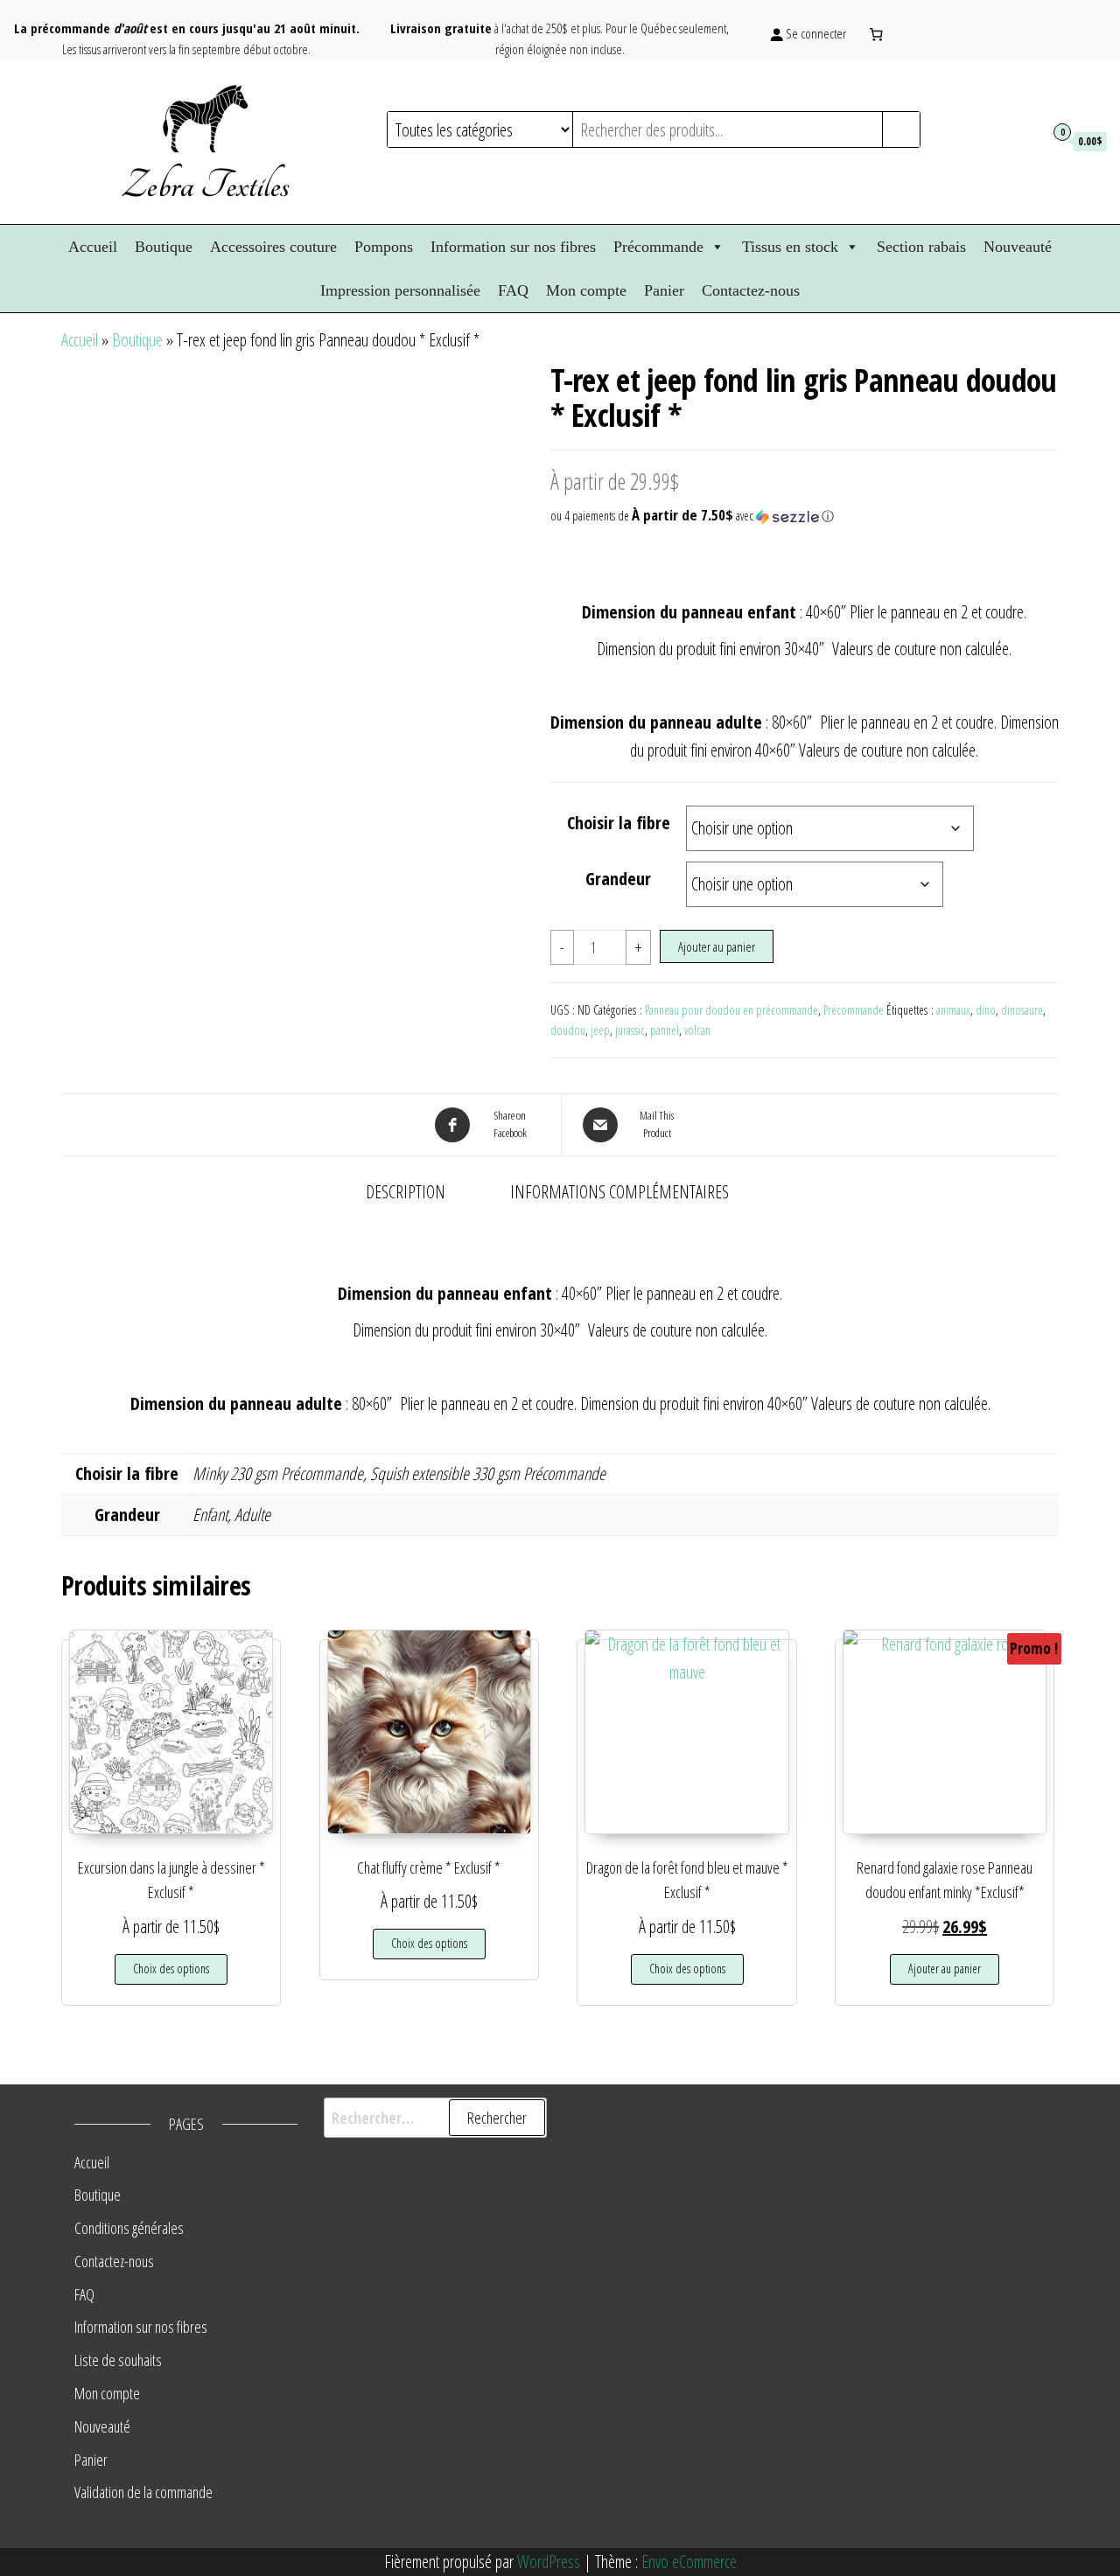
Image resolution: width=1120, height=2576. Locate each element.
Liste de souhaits (118, 2360)
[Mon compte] (1026, 140)
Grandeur (618, 879)
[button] (805, 516)
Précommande (658, 247)
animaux (953, 1010)
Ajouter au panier (717, 946)
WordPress (549, 2562)
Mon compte (586, 290)
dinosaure (1022, 1010)
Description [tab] (406, 1192)
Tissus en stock (790, 247)
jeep (600, 1030)
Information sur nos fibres (513, 247)
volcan (697, 1030)
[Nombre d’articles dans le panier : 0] (876, 34)
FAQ (513, 290)
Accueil (93, 247)
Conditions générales (129, 2228)
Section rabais (921, 247)
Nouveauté (1018, 247)
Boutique (164, 247)
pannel (665, 1030)
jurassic (630, 1030)
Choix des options (171, 1969)
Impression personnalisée (400, 290)
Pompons (384, 247)
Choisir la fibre (619, 823)
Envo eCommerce (689, 2562)
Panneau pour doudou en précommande (731, 1010)
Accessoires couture (273, 247)
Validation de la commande (143, 2492)
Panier (664, 290)
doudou (568, 1030)
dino (986, 1010)
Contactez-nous (751, 290)
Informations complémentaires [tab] (619, 1192)
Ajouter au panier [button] (945, 1969)
